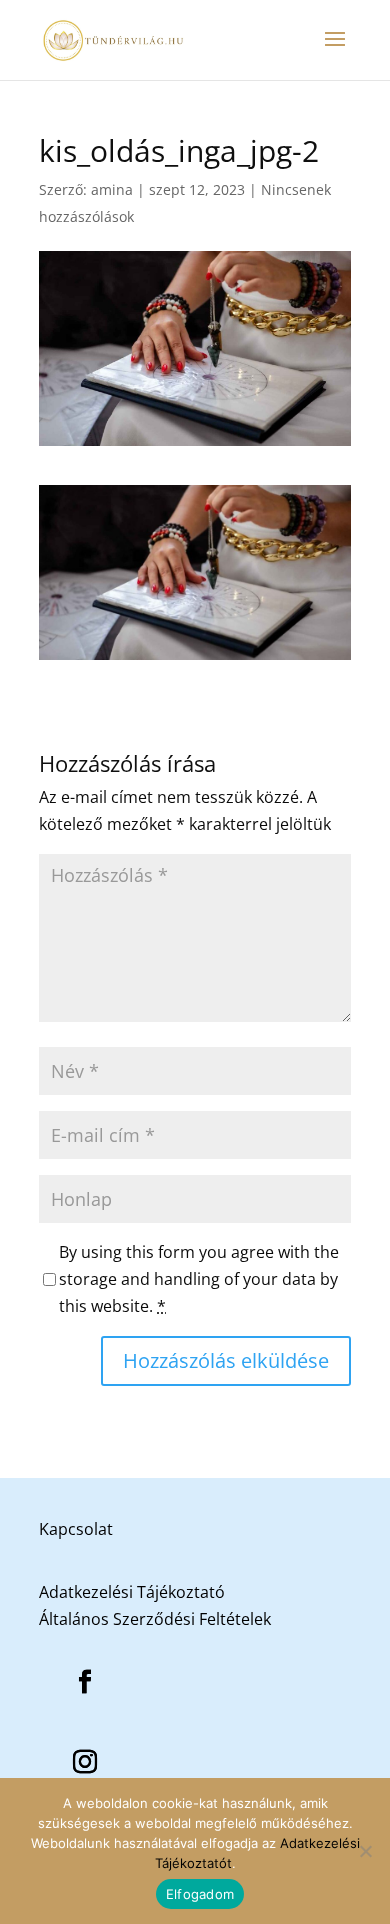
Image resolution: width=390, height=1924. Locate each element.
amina (112, 189)
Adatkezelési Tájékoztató (132, 1592)
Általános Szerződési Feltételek (155, 1619)
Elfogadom (200, 1894)
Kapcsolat (76, 1529)
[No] (365, 1851)
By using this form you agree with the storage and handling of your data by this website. (199, 1279)
